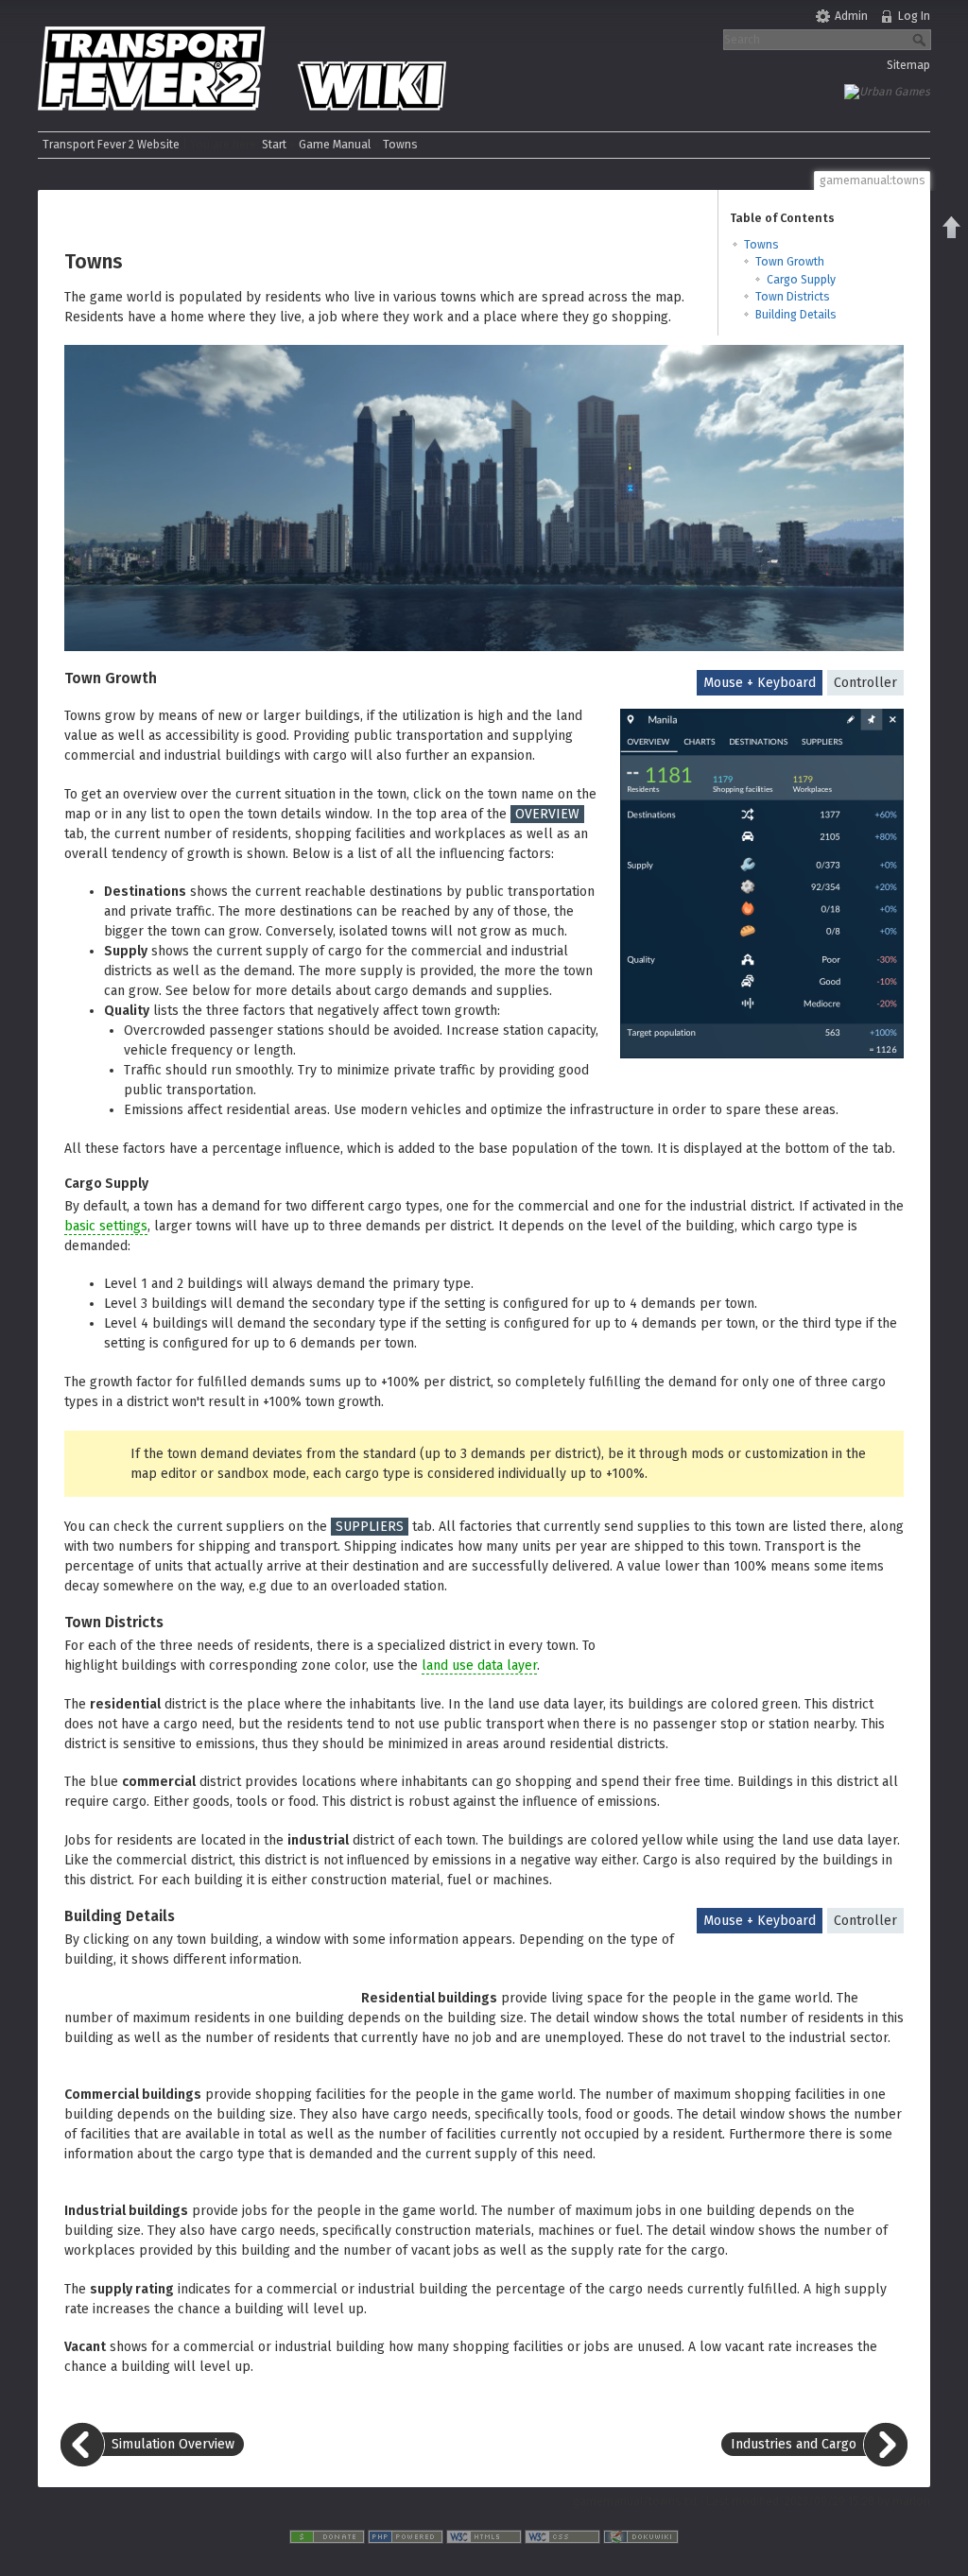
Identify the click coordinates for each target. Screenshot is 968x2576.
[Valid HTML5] (484, 2535)
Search (921, 40)
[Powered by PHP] (406, 2535)
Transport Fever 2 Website (111, 145)
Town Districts (793, 297)
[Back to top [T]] (952, 227)
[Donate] (327, 2535)
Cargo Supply (801, 280)
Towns (400, 145)
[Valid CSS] (562, 2535)
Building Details (796, 315)
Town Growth (790, 262)
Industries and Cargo (794, 2444)
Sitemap (908, 65)
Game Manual (335, 145)
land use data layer (479, 1666)
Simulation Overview (173, 2444)
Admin (851, 16)
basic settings (106, 1226)
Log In (914, 16)
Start (274, 145)
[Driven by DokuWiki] (641, 2535)
